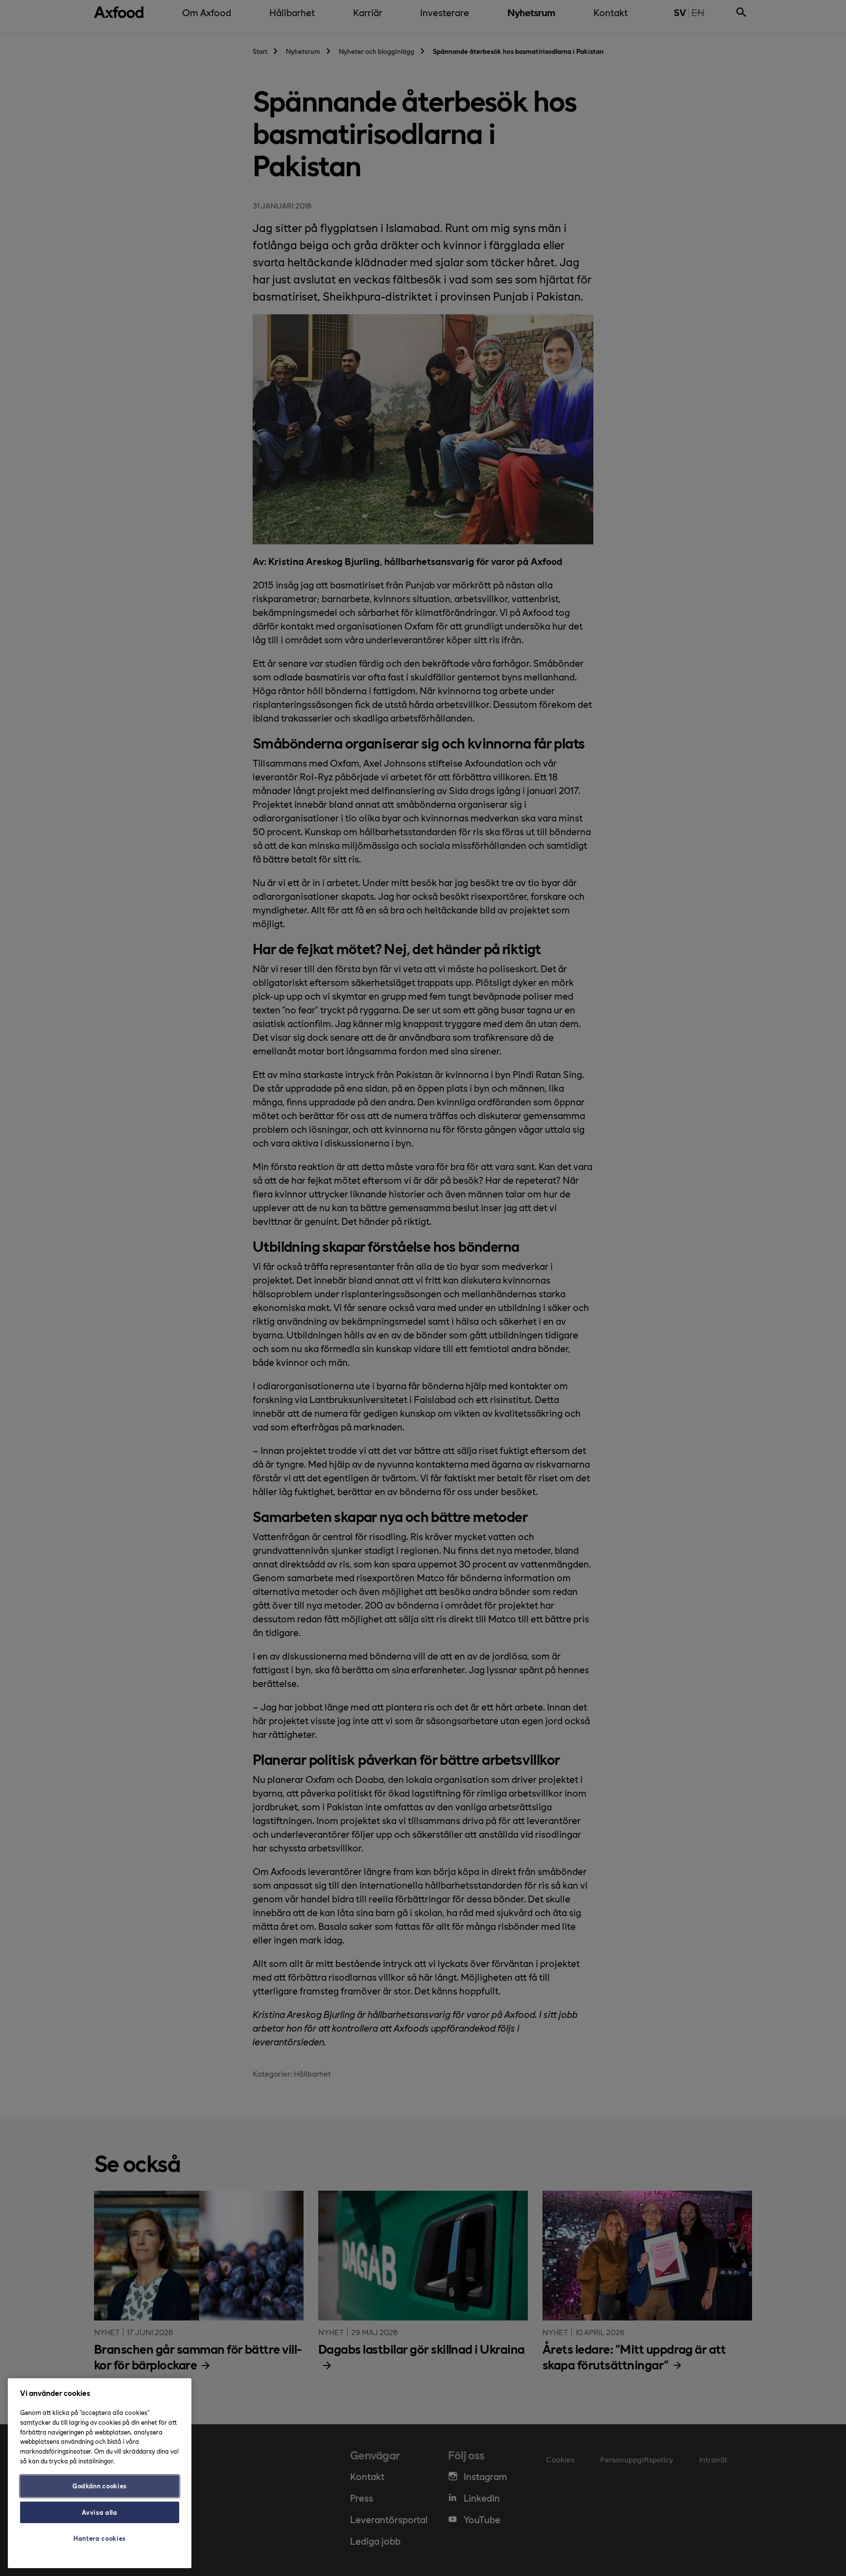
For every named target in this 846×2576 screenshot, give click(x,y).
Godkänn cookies (100, 2486)
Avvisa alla (99, 2512)
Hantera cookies (100, 2538)
